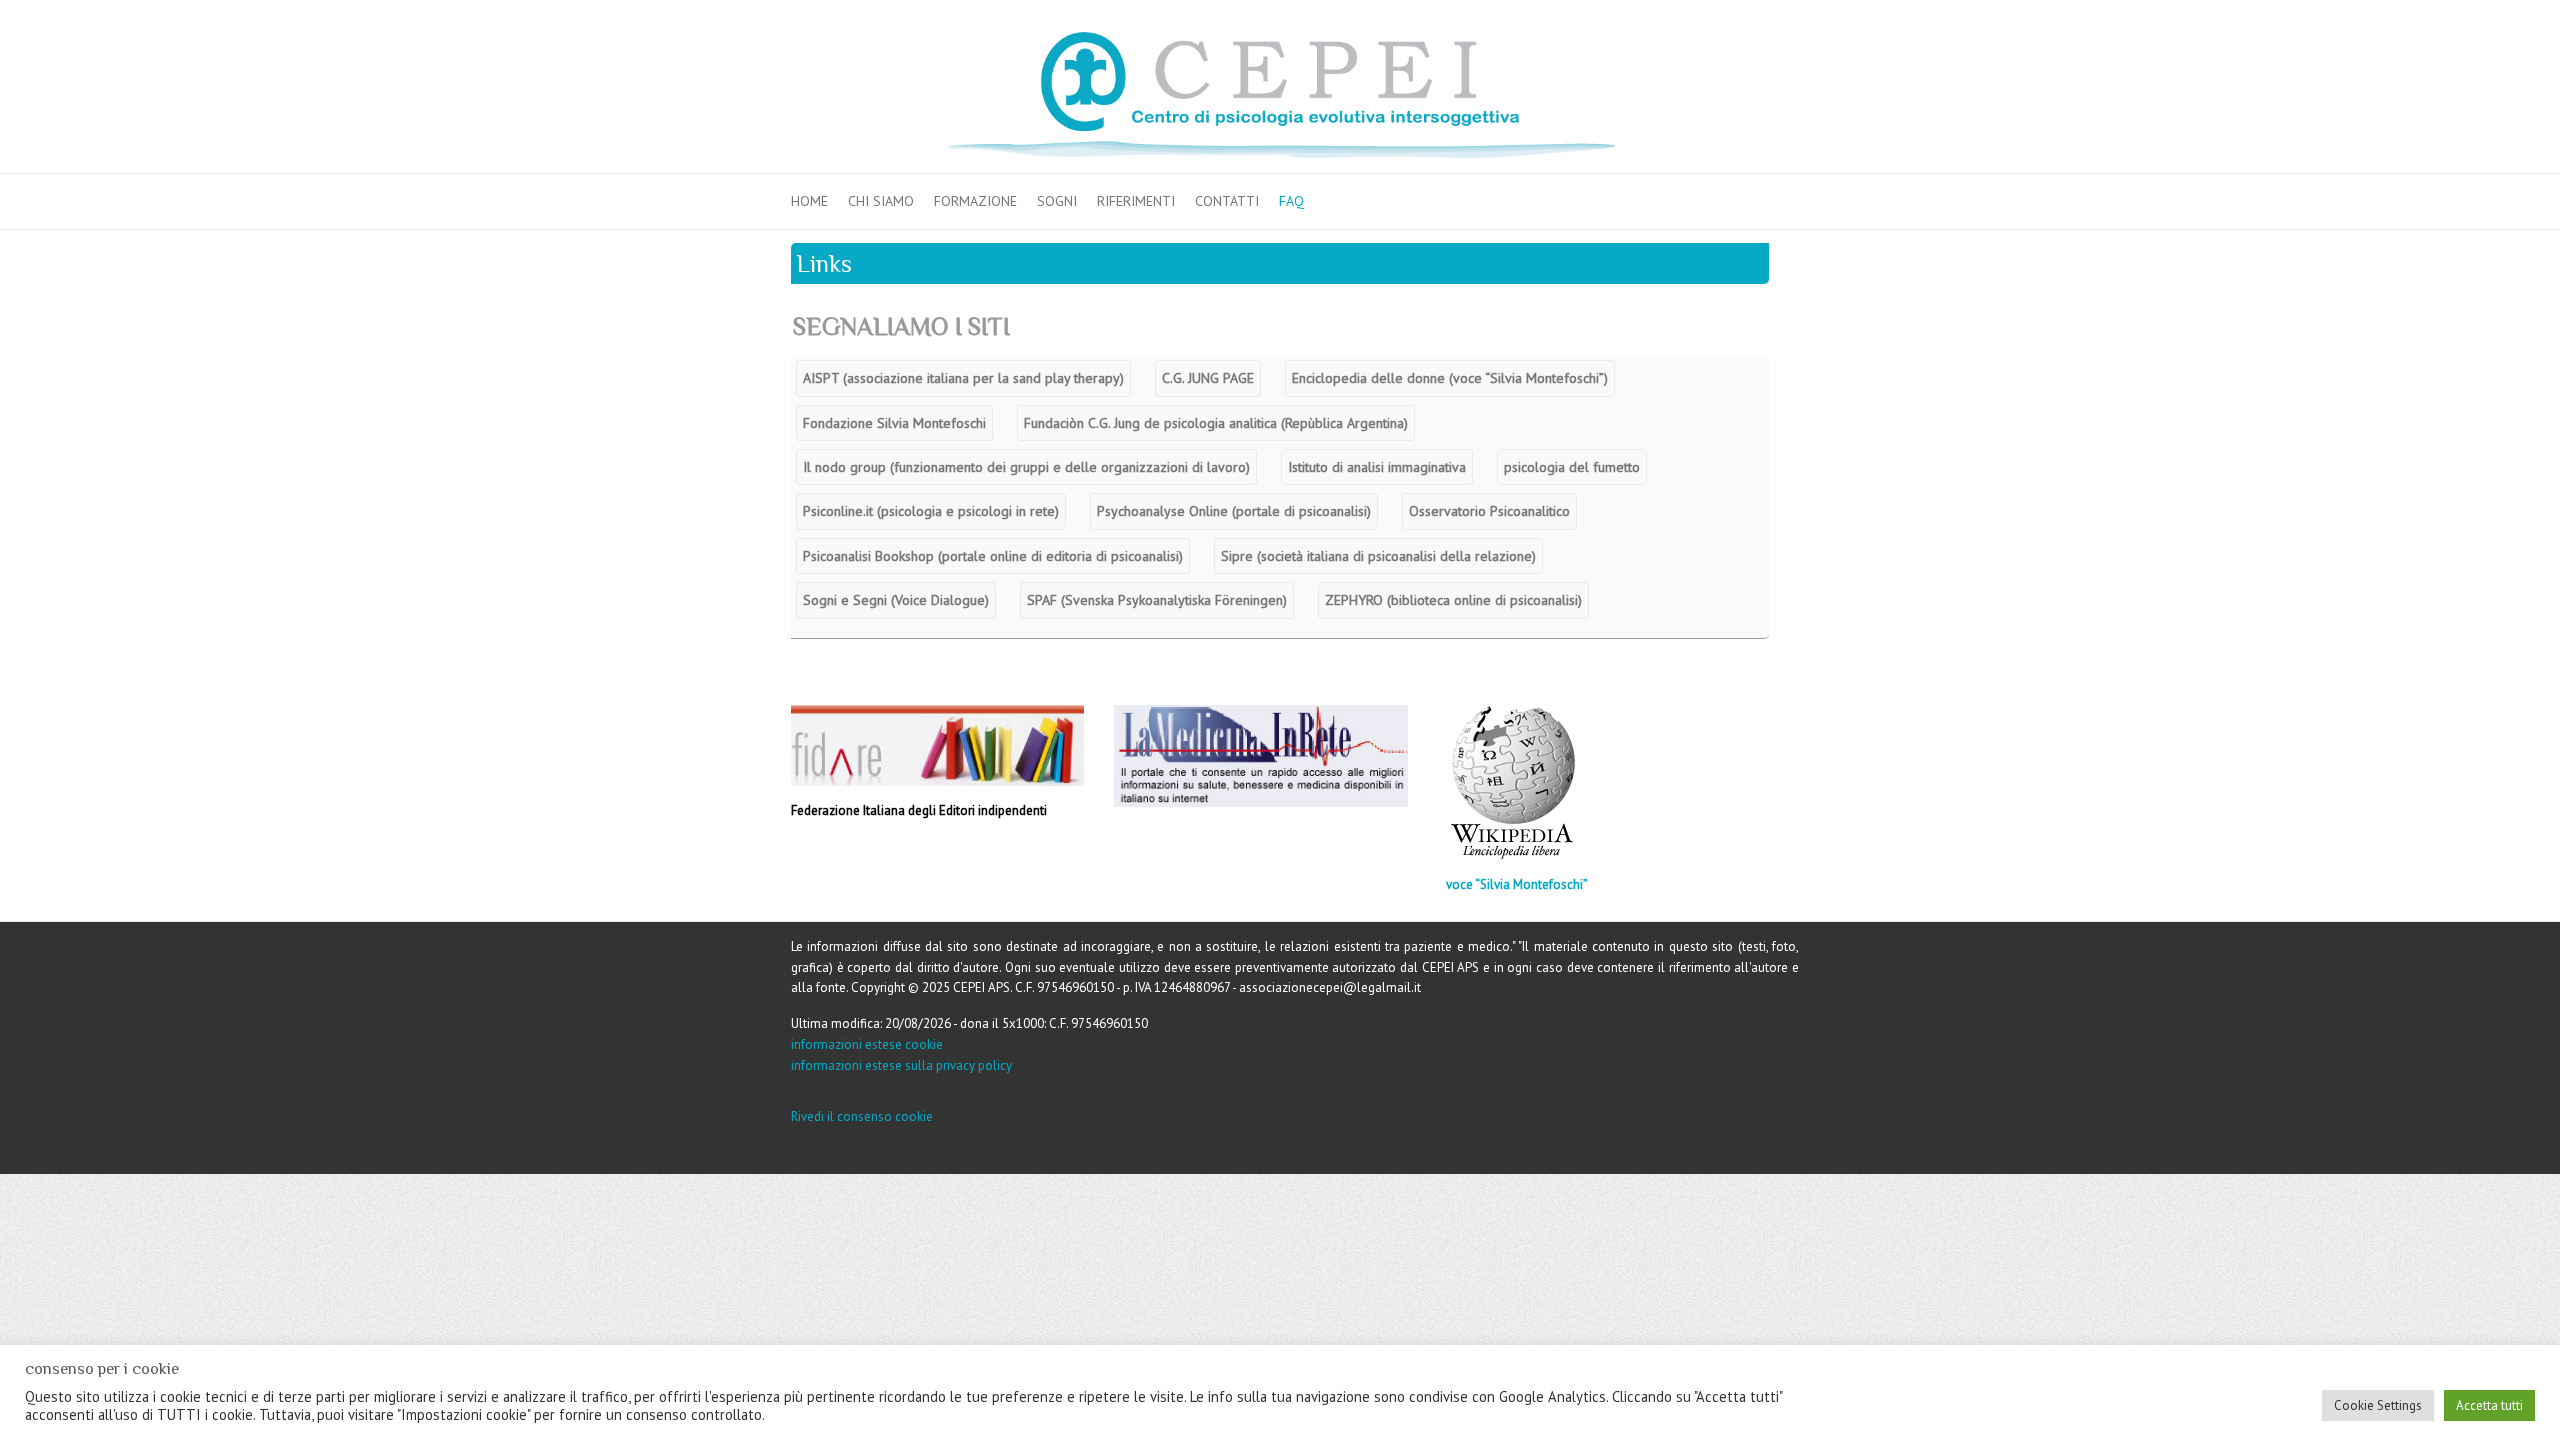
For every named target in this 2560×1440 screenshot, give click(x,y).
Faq (1291, 201)
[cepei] (1280, 95)
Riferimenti (1136, 201)
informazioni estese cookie (867, 1044)
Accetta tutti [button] (2489, 1405)
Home (809, 201)
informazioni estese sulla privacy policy (901, 1065)
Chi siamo (881, 201)
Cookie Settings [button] (2378, 1405)
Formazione (975, 201)
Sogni (1057, 201)
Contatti (1227, 201)
